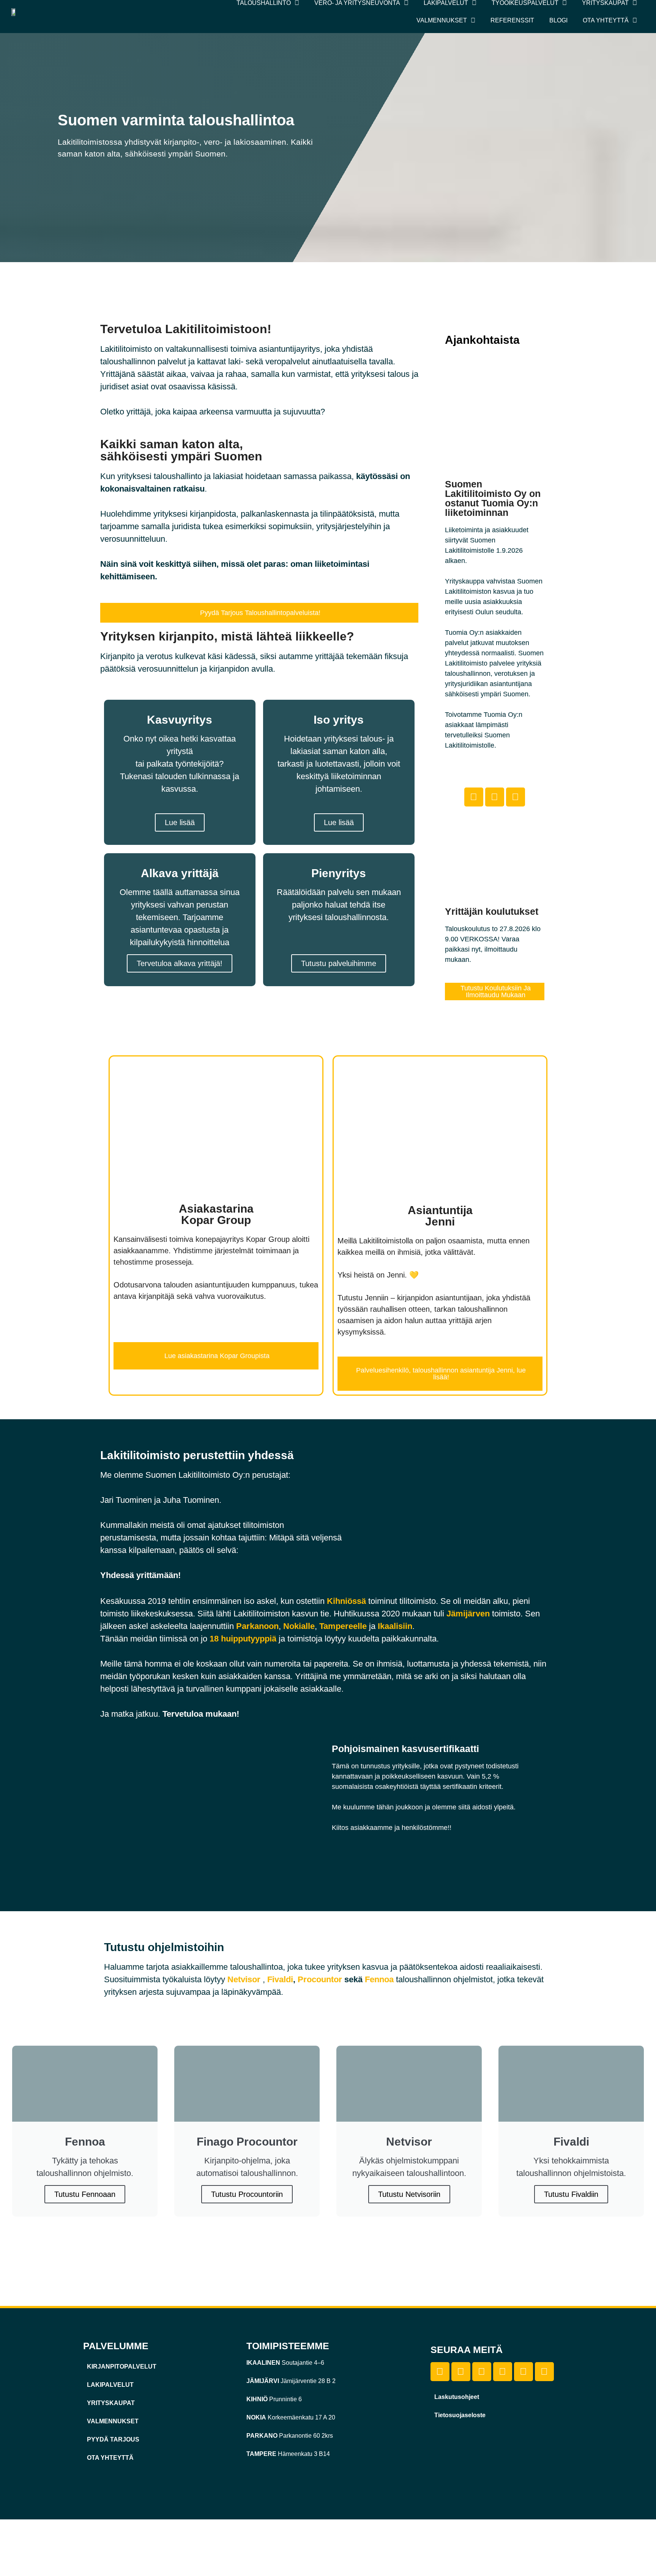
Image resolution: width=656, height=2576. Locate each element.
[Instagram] (516, 797)
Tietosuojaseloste (460, 2415)
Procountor (320, 1979)
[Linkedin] (461, 2372)
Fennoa (379, 1979)
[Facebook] (474, 797)
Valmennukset (442, 20)
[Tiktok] (495, 797)
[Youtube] (503, 2372)
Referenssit (512, 20)
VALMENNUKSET (113, 2421)
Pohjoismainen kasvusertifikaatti (405, 1749)
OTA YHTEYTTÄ (110, 2458)
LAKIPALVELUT (110, 2385)
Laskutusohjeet (457, 2397)
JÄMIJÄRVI (263, 2381)
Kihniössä (346, 1601)
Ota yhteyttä (606, 20)
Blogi (558, 20)
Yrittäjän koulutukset (492, 911)
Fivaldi (280, 1979)
